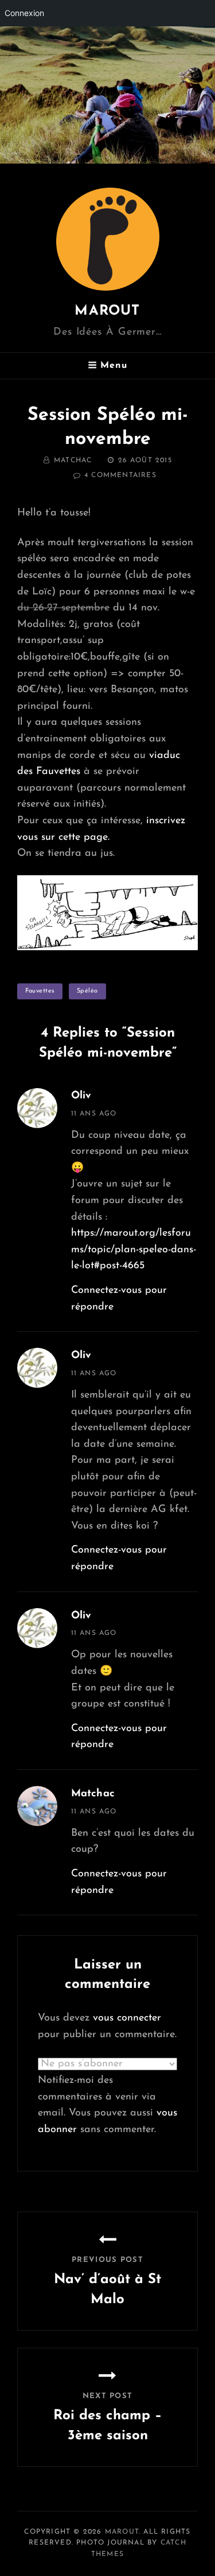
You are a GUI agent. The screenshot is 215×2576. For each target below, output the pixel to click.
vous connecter (127, 2018)
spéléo (87, 991)
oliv (81, 1096)
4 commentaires (120, 475)
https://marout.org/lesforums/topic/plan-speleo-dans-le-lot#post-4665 (134, 1250)
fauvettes (40, 991)
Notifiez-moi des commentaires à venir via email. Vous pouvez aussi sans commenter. (107, 2105)
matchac (73, 461)
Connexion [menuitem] (24, 13)
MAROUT (107, 311)
